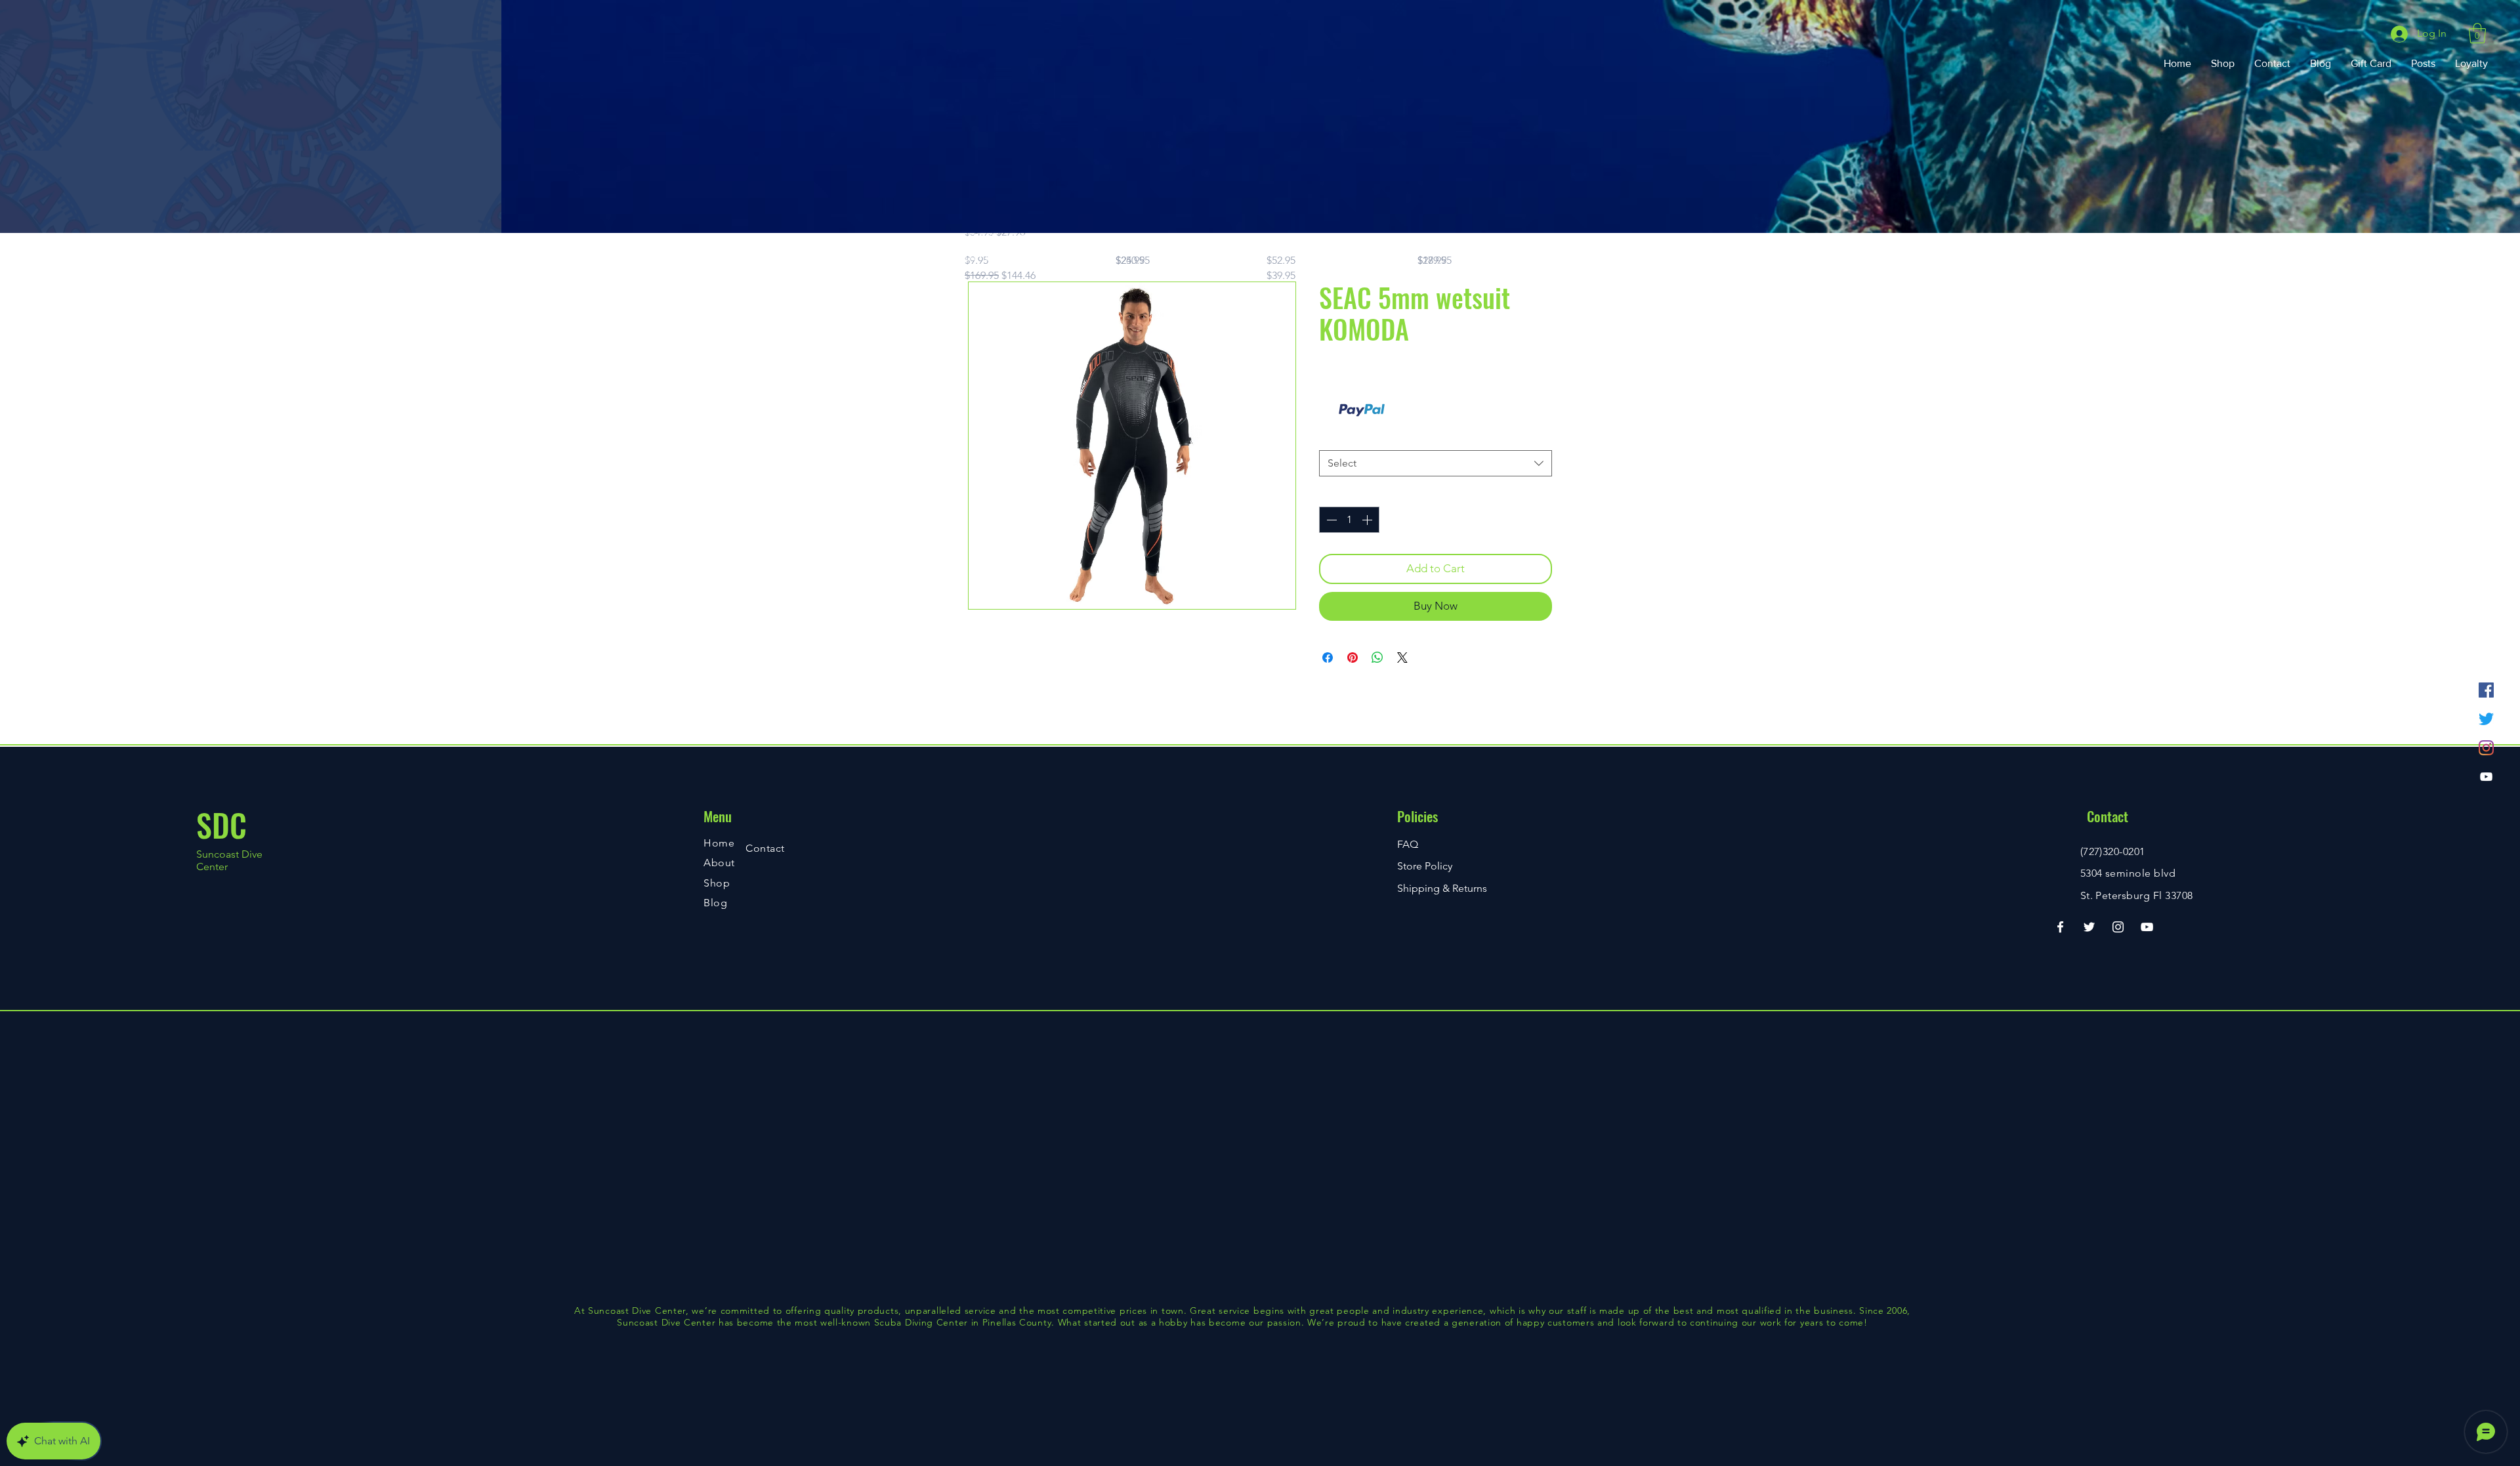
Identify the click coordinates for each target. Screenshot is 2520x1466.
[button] (2477, 33)
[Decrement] (1330, 520)
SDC (221, 825)
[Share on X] (1402, 658)
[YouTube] (2486, 777)
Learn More (1407, 410)
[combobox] (1436, 463)
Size (1332, 437)
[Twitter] (2486, 719)
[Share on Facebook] (1328, 658)
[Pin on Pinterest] (1353, 658)
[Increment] (1368, 520)
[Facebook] (2486, 690)
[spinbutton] (1349, 520)
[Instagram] (2486, 748)
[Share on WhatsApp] (1377, 658)
